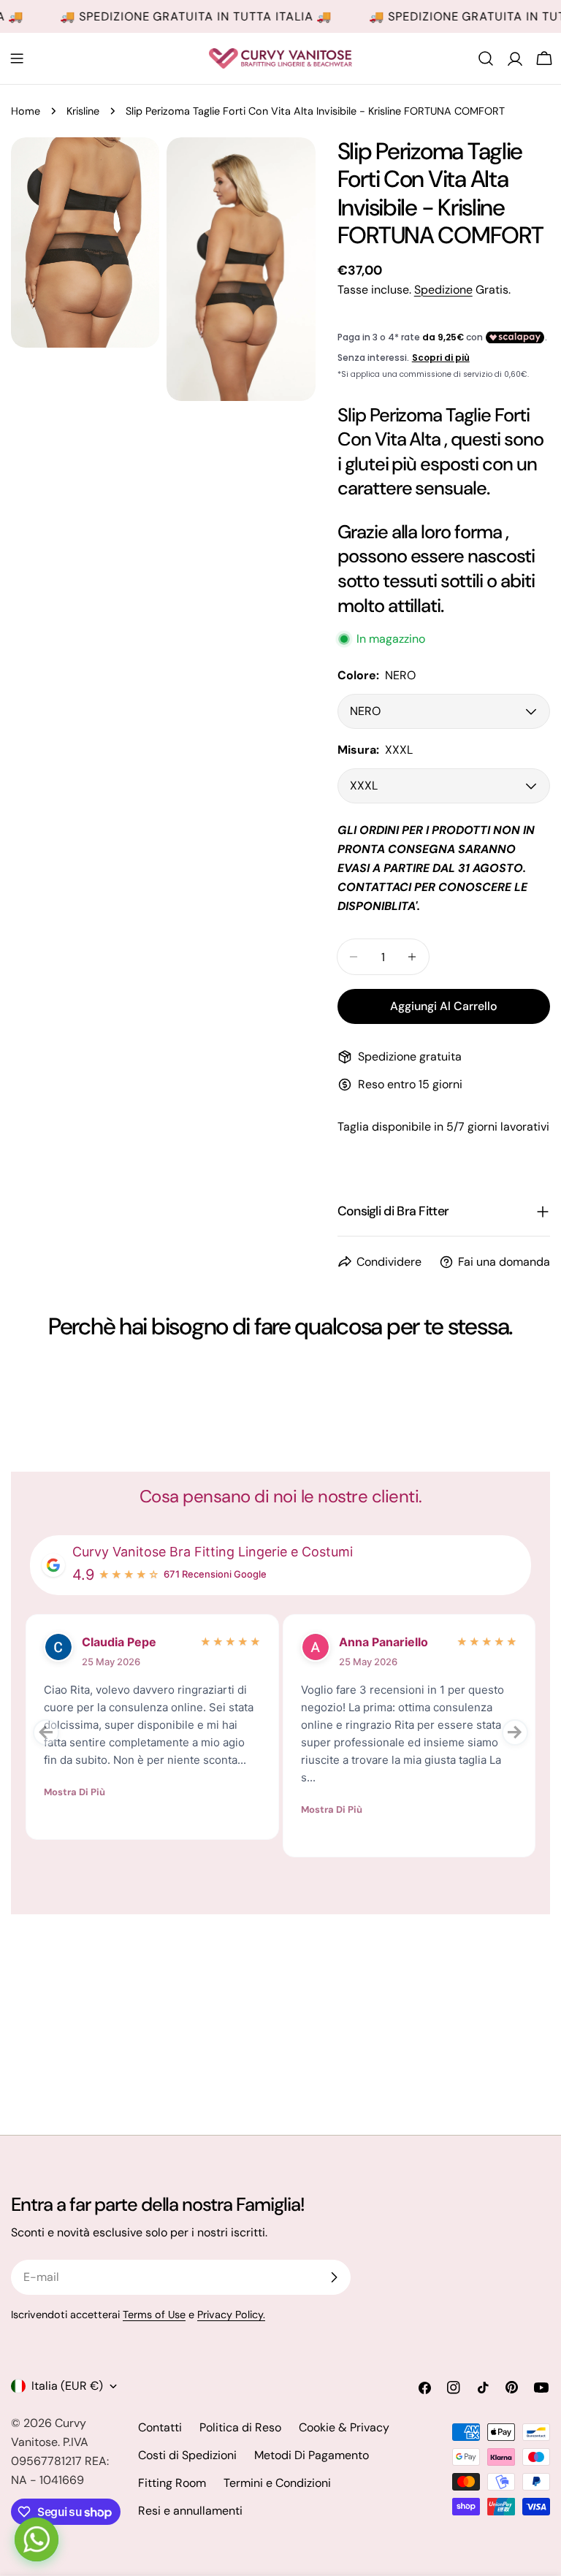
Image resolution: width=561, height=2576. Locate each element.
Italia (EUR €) (67, 2386)
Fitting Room (172, 2483)
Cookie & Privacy (344, 2427)
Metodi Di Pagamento (312, 2455)
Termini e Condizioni (277, 2483)
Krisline (83, 111)
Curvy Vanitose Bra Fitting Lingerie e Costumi (213, 1552)
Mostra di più (75, 1792)
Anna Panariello (383, 1642)
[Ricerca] (486, 58)
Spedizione (443, 290)
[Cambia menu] (17, 58)
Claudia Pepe (119, 1642)
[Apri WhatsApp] (37, 2539)
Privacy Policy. (231, 2315)
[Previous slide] (46, 1732)
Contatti (160, 2427)
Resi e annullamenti (190, 2511)
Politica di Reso (240, 2427)
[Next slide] (515, 1732)
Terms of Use (154, 2315)
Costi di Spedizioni (187, 2455)
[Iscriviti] (334, 2277)
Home (26, 111)
